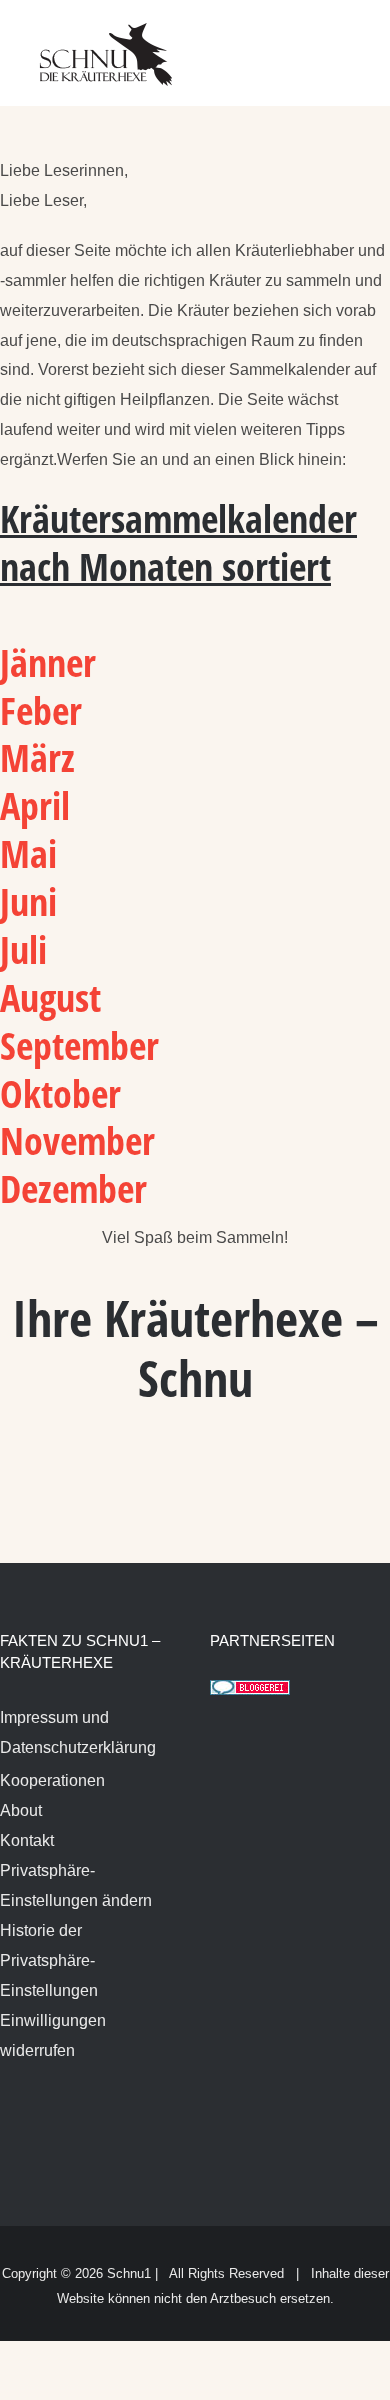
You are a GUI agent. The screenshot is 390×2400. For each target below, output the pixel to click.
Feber (41, 710)
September (79, 1045)
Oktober (60, 1093)
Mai (28, 853)
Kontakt (27, 1840)
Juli (28, 949)
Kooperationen (52, 1780)
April (35, 805)
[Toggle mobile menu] (352, 40)
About (21, 1810)
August (50, 997)
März (37, 757)
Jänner (48, 662)
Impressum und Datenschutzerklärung (78, 1732)
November (82, 1140)
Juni (33, 901)
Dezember (73, 1188)
